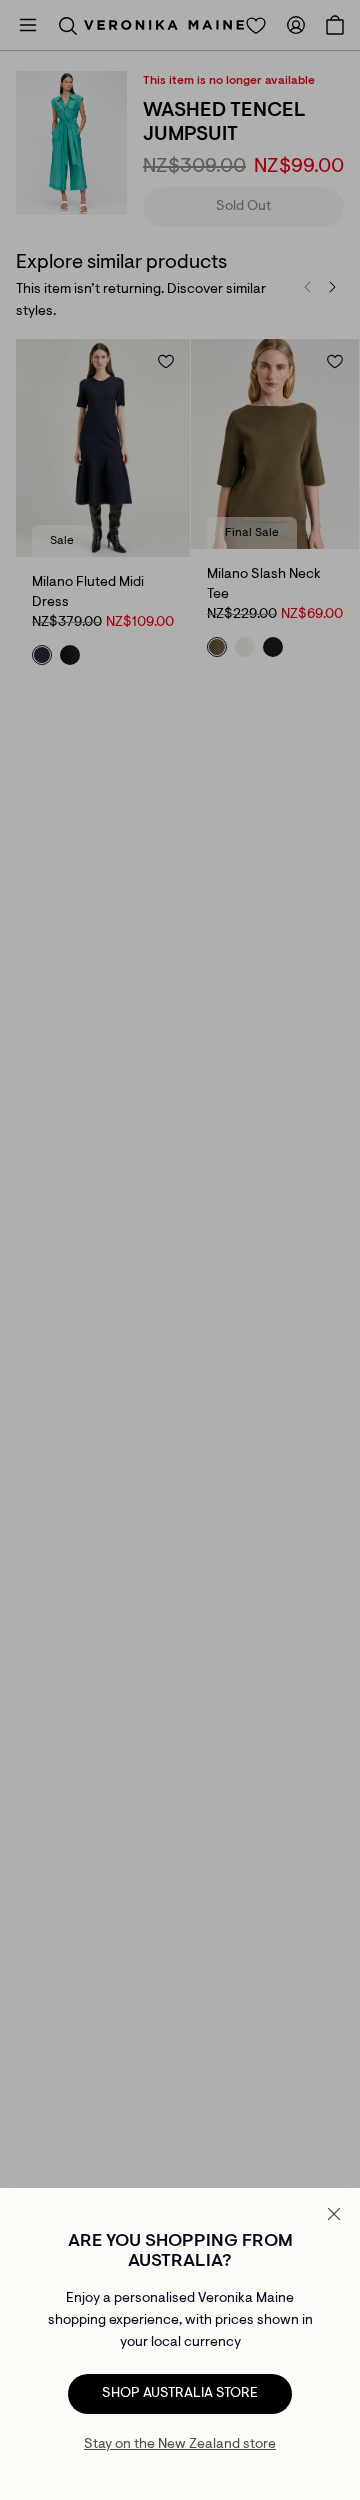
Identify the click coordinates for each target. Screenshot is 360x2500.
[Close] (334, 2214)
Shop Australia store (180, 2394)
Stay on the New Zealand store (180, 2445)
